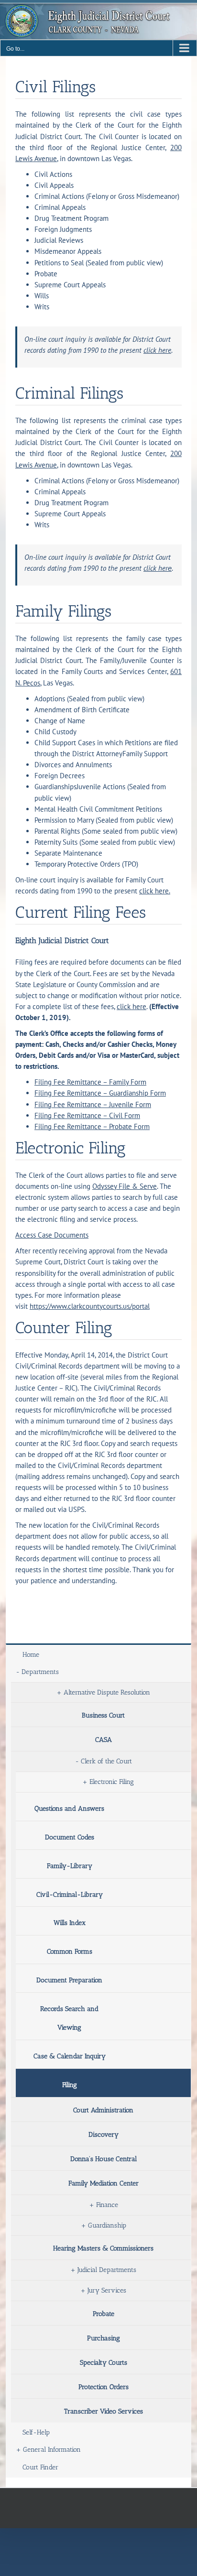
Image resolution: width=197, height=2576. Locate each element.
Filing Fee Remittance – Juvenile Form (93, 1104)
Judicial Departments (107, 2270)
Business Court (103, 1715)
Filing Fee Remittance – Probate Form (92, 1126)
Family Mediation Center (104, 2183)
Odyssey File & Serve (125, 1186)
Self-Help (36, 2432)
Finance (107, 2205)
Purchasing (104, 2338)
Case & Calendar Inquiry (70, 2056)
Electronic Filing (112, 1782)
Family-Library (70, 1866)
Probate (104, 2314)
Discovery (104, 2135)
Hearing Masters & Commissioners (103, 2248)
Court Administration (103, 2110)
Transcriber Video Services (104, 2411)
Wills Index (70, 1923)
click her (156, 568)
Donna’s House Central (104, 2159)
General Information (52, 2450)
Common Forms (70, 1951)
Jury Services (107, 2290)
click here (157, 350)
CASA (104, 1740)
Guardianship (107, 2225)
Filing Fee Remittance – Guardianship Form (100, 1093)
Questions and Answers (69, 1809)
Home (31, 1655)
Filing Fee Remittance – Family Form (90, 1082)
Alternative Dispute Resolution (107, 1692)
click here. (155, 891)
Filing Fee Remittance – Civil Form (87, 1115)
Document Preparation (69, 1980)
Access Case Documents (52, 1235)
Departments (40, 1672)
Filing (70, 2085)
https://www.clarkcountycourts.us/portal (90, 1306)
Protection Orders (104, 2387)
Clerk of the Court (106, 1761)
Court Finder (40, 2467)
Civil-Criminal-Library (70, 1895)
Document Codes (70, 1837)
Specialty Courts (104, 2363)
